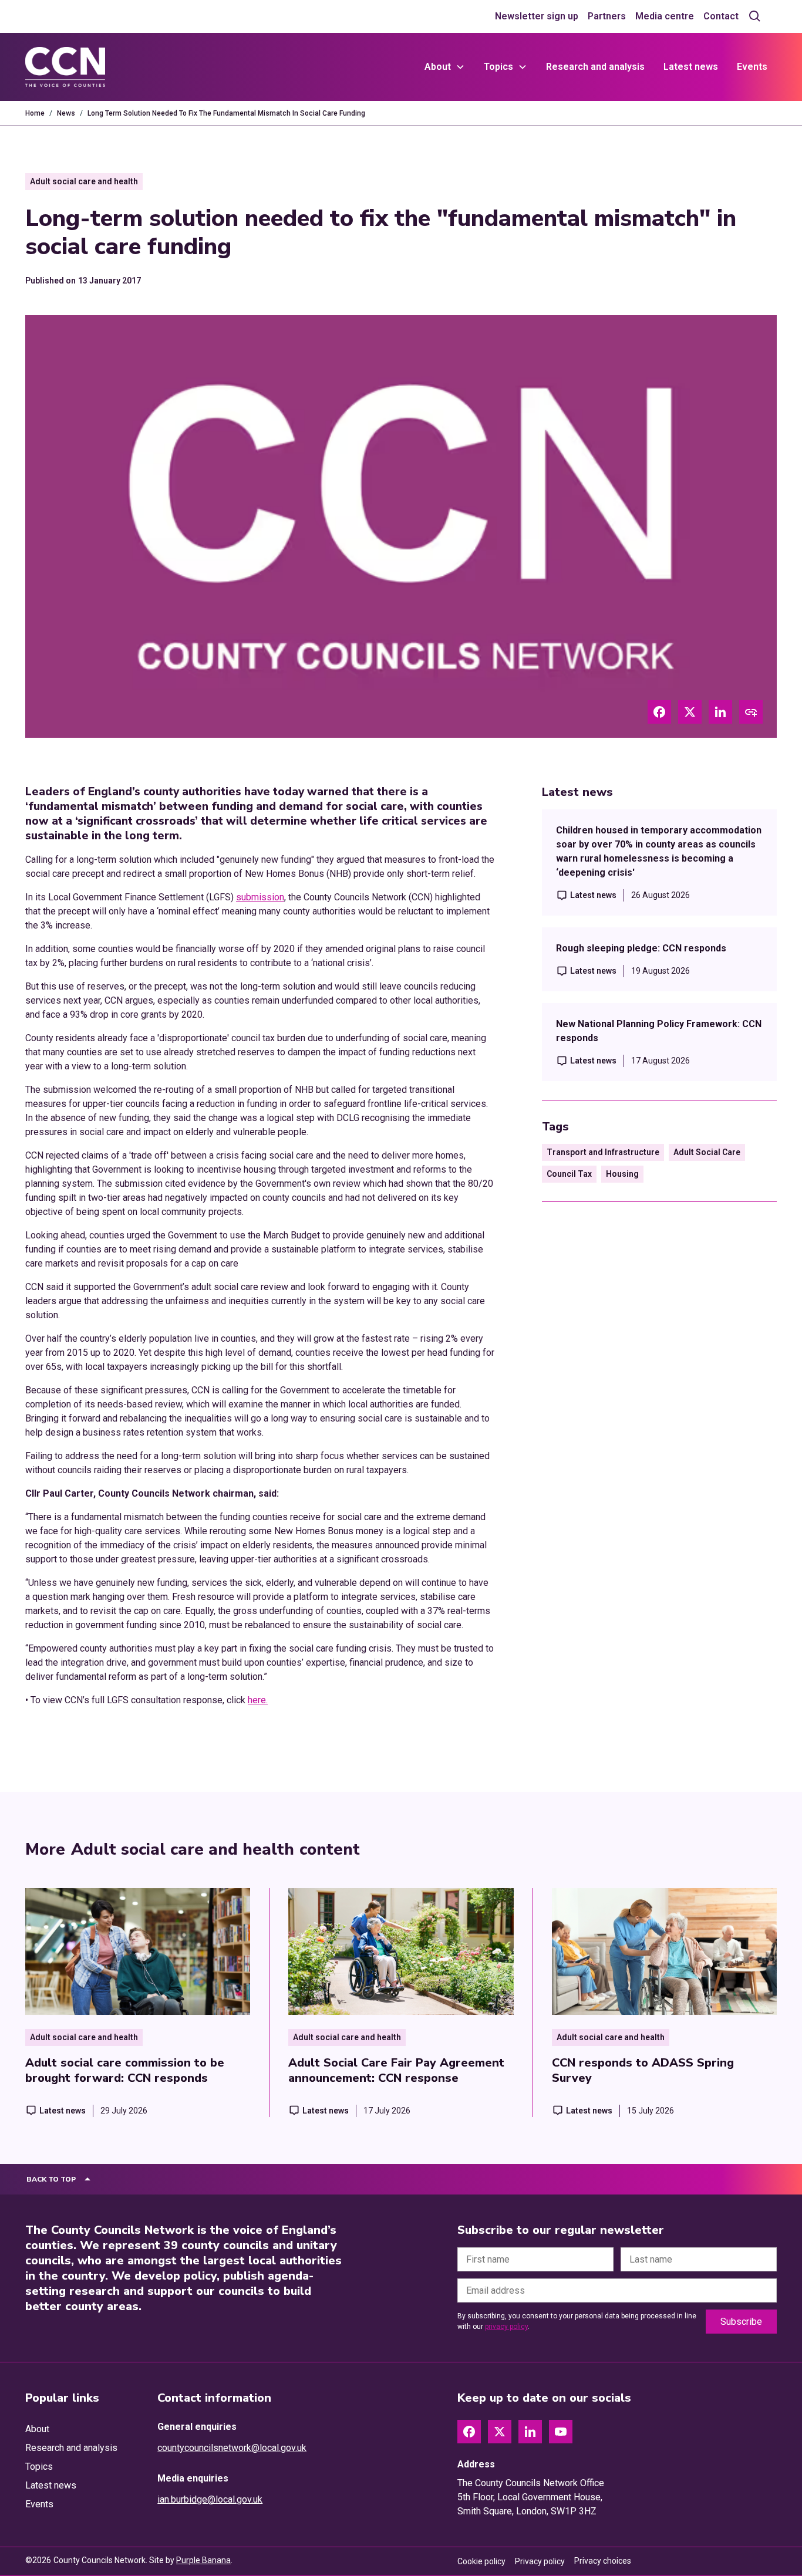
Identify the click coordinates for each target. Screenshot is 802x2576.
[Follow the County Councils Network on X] (500, 2432)
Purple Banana (203, 2560)
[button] (445, 67)
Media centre (665, 16)
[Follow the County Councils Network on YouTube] (561, 2432)
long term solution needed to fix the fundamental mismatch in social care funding (226, 113)
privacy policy (506, 2327)
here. (258, 1700)
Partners (607, 16)
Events (752, 67)
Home (35, 113)
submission (260, 897)
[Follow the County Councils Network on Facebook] (469, 2432)
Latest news (691, 67)
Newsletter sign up (537, 16)
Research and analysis (595, 67)
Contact (721, 16)
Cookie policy (481, 2561)
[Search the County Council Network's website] (755, 16)
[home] (65, 67)
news (66, 113)
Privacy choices (603, 2561)
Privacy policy (540, 2561)
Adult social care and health (84, 181)
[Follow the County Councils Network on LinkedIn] (530, 2432)
